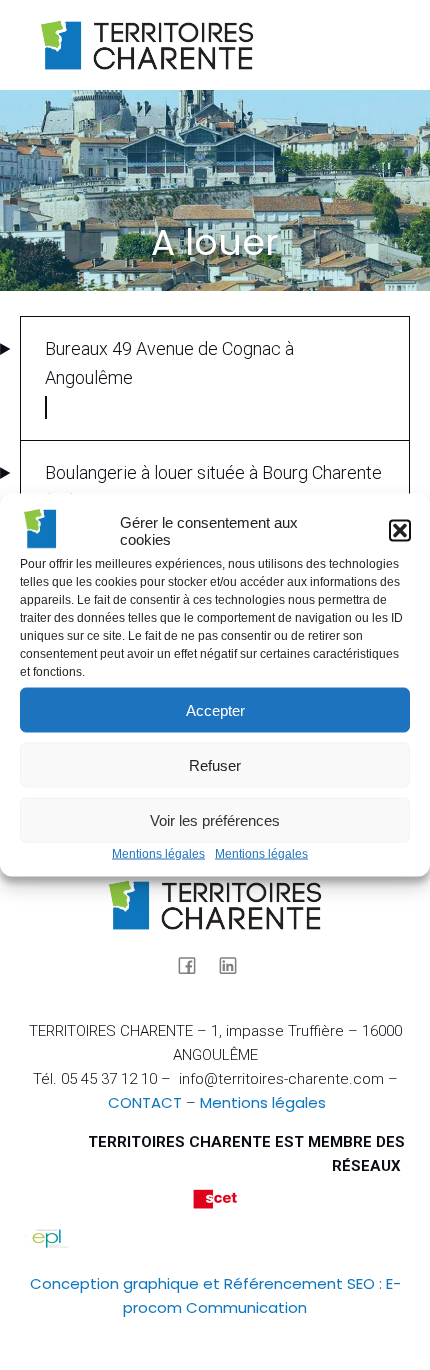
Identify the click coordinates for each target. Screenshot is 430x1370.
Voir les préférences (215, 819)
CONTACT (145, 1102)
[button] (400, 531)
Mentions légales (158, 854)
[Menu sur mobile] (373, 45)
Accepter (215, 709)
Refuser (215, 764)
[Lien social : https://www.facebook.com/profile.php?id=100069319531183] (194, 964)
